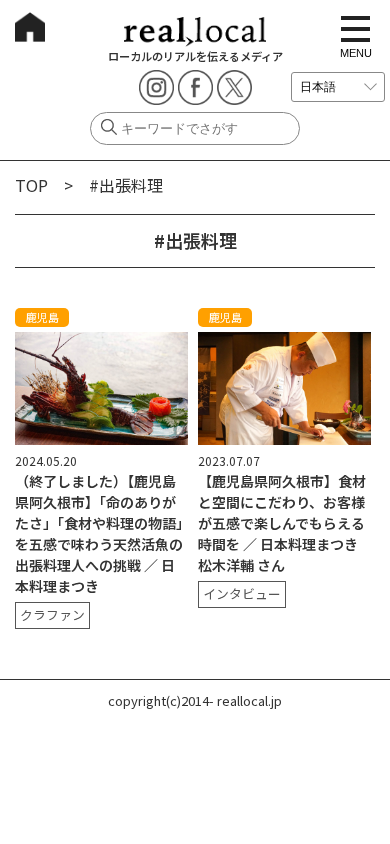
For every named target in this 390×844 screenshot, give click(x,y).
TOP (31, 185)
